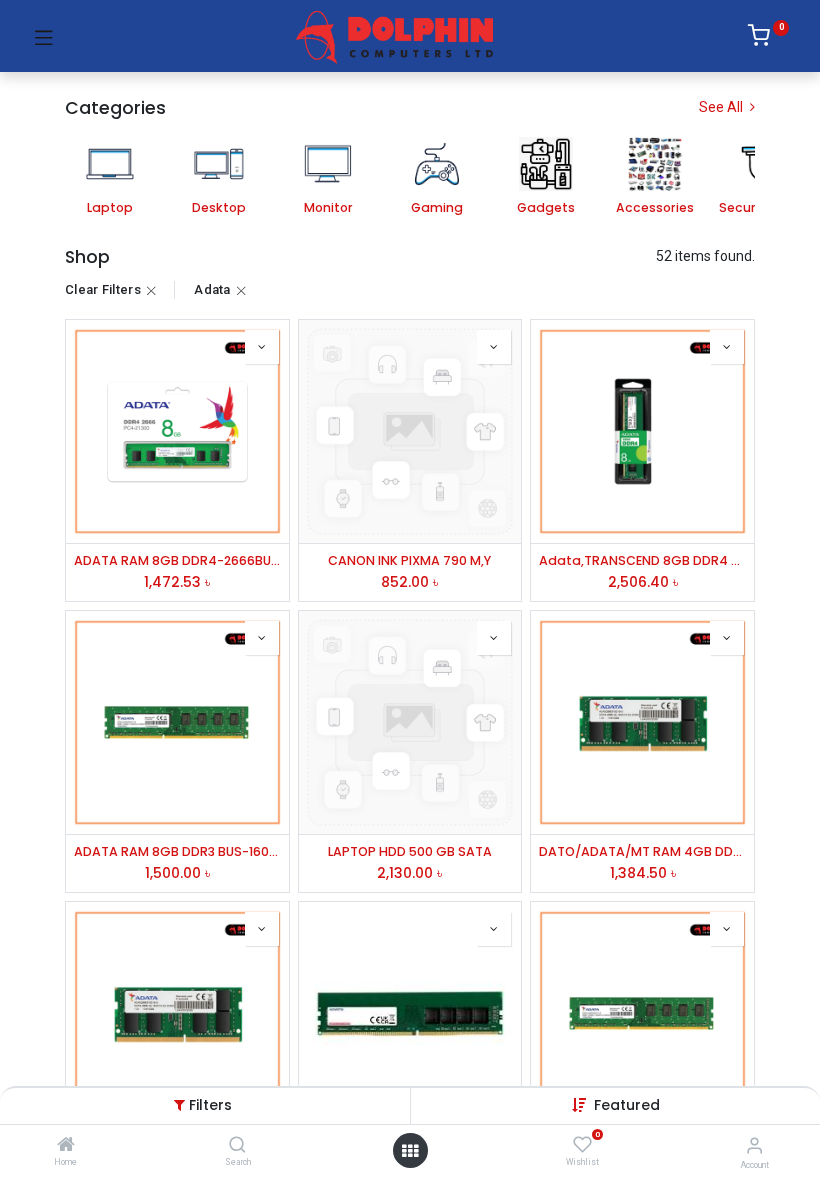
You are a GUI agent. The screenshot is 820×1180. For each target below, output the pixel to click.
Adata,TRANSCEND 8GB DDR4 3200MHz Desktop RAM (642, 560)
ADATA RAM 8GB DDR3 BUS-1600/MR (177, 851)
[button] (627, 1105)
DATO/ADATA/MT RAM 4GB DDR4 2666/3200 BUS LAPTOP (642, 851)
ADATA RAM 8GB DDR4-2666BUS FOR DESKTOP (177, 560)
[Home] (66, 1146)
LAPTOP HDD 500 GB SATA (410, 851)
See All (722, 107)
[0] (768, 39)
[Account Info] (754, 1145)
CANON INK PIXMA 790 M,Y (409, 560)
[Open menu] (410, 1151)
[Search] (237, 1146)
